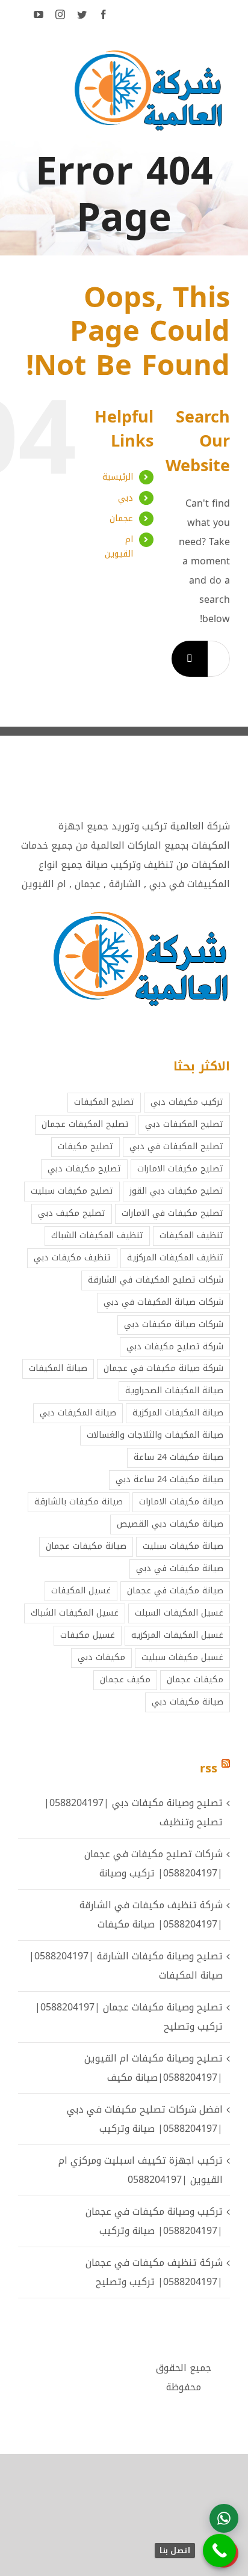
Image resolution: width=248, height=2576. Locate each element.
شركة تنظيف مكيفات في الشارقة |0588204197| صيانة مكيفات (151, 1915)
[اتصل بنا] (219, 2550)
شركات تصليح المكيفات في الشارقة (156, 1280)
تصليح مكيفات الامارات (180, 1169)
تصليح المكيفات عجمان (85, 1124)
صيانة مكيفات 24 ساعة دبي (169, 1479)
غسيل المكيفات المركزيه (177, 1635)
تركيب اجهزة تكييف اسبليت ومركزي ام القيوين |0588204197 (141, 2170)
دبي (126, 498)
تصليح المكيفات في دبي (176, 1146)
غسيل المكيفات (81, 1591)
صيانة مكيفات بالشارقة (79, 1502)
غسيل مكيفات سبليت (182, 1657)
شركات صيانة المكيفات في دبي (163, 1302)
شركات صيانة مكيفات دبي (174, 1324)
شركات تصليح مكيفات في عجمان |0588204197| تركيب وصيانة (153, 1863)
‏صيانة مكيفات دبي (188, 1702)
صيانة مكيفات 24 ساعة (178, 1457)
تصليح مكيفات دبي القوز (176, 1191)
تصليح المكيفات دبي (184, 1124)
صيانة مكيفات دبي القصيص (170, 1524)
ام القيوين (119, 547)
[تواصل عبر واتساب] (224, 2518)
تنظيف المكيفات (191, 1235)
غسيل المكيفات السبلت (179, 1613)
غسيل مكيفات (88, 1635)
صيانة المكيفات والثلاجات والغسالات (155, 1435)
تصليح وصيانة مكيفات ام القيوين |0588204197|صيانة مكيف (153, 2068)
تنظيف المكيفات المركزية (175, 1258)
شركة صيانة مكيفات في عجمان (163, 1368)
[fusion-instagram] (60, 14)
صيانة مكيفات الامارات (181, 1502)
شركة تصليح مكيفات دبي (175, 1347)
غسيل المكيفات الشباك (75, 1613)
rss (209, 1768)
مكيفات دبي (101, 1657)
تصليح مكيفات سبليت (72, 1191)
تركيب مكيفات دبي (187, 1102)
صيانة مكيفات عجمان (86, 1546)
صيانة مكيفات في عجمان (175, 1591)
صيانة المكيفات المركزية (178, 1413)
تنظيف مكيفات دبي (72, 1258)
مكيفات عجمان (195, 1680)
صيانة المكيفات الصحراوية (174, 1390)
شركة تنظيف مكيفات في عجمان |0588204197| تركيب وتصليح (154, 2272)
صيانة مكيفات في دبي (180, 1568)
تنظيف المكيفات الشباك (97, 1235)
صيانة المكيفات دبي (78, 1413)
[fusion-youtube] (39, 14)
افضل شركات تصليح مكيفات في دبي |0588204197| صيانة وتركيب (145, 2119)
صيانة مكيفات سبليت (183, 1546)
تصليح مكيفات (85, 1146)
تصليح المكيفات (104, 1102)
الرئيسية (118, 477)
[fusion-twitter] (82, 14)
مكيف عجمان (125, 1680)
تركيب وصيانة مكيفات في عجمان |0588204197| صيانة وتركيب (154, 2221)
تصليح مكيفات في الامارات (172, 1213)
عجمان (121, 518)
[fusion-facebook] (104, 14)
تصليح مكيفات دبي (84, 1169)
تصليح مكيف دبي (72, 1213)
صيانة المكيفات (58, 1368)
